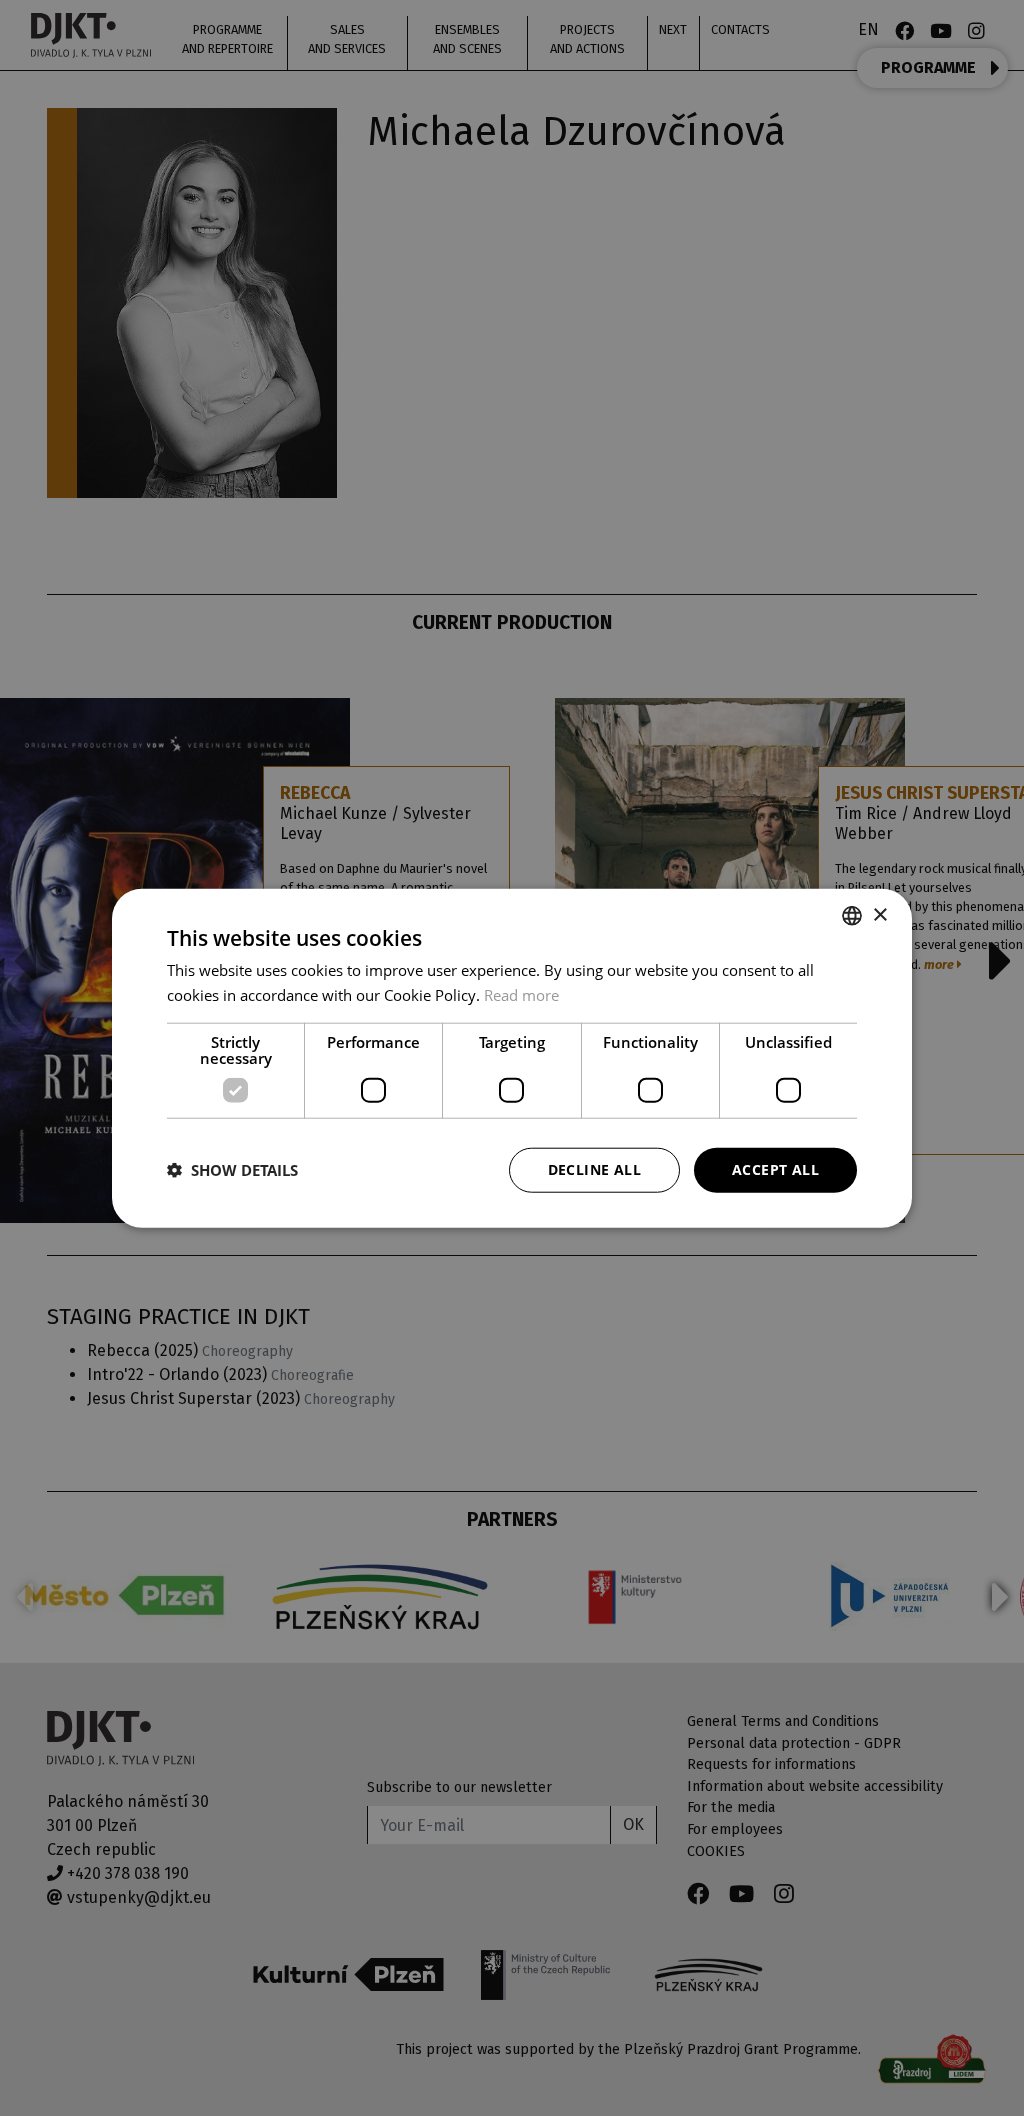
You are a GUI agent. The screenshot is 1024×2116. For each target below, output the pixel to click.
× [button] (879, 914)
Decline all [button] (594, 1169)
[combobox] (852, 916)
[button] (232, 1170)
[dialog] (512, 1058)
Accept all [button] (775, 1169)
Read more (521, 995)
